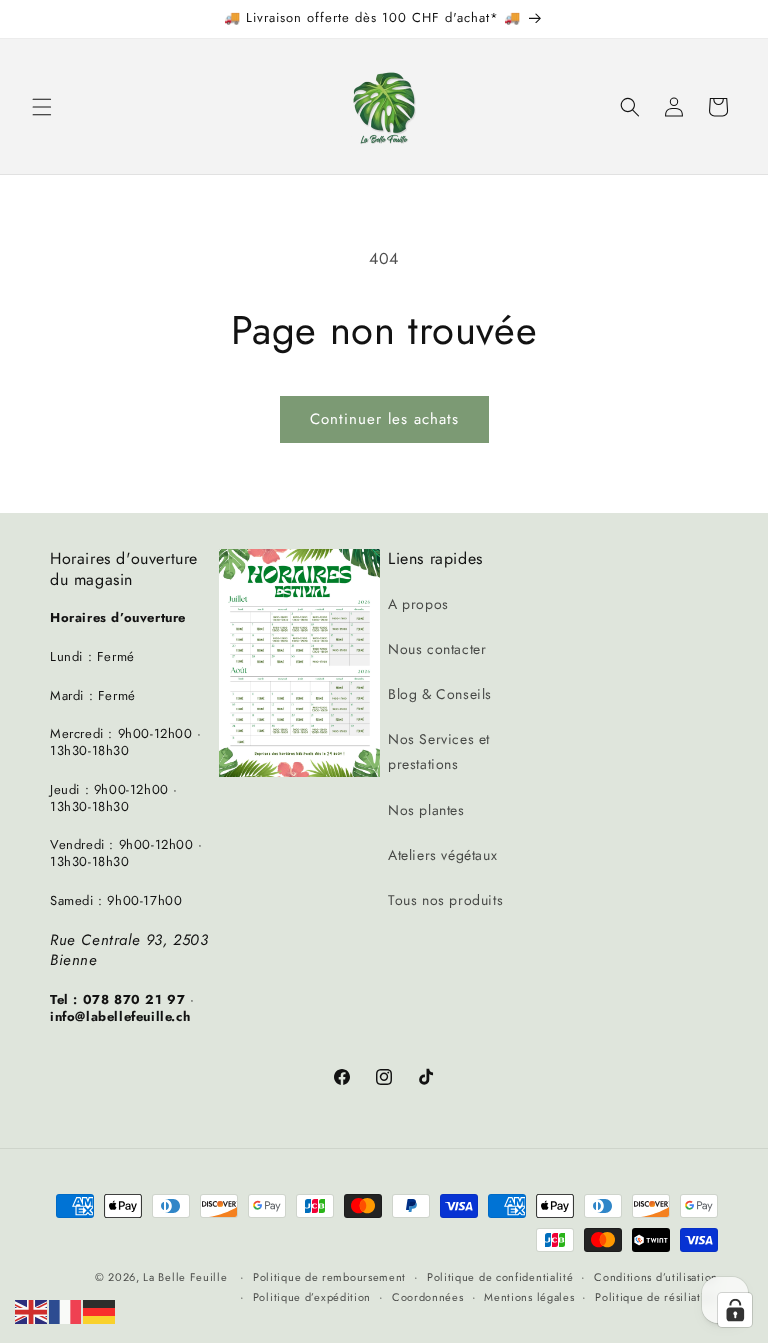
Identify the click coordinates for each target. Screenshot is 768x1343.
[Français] (66, 1310)
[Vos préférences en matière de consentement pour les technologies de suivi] (735, 1310)
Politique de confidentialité (500, 1277)
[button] (42, 107)
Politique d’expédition (312, 1297)
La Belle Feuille (185, 1277)
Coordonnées (428, 1297)
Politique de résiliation (656, 1297)
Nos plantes (426, 810)
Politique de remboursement (329, 1277)
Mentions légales (529, 1297)
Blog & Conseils (440, 694)
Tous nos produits (445, 900)
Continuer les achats (384, 419)
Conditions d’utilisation (656, 1277)
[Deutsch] (100, 1310)
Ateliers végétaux (442, 855)
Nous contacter (437, 649)
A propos (418, 604)
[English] (32, 1310)
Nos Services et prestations (439, 751)
